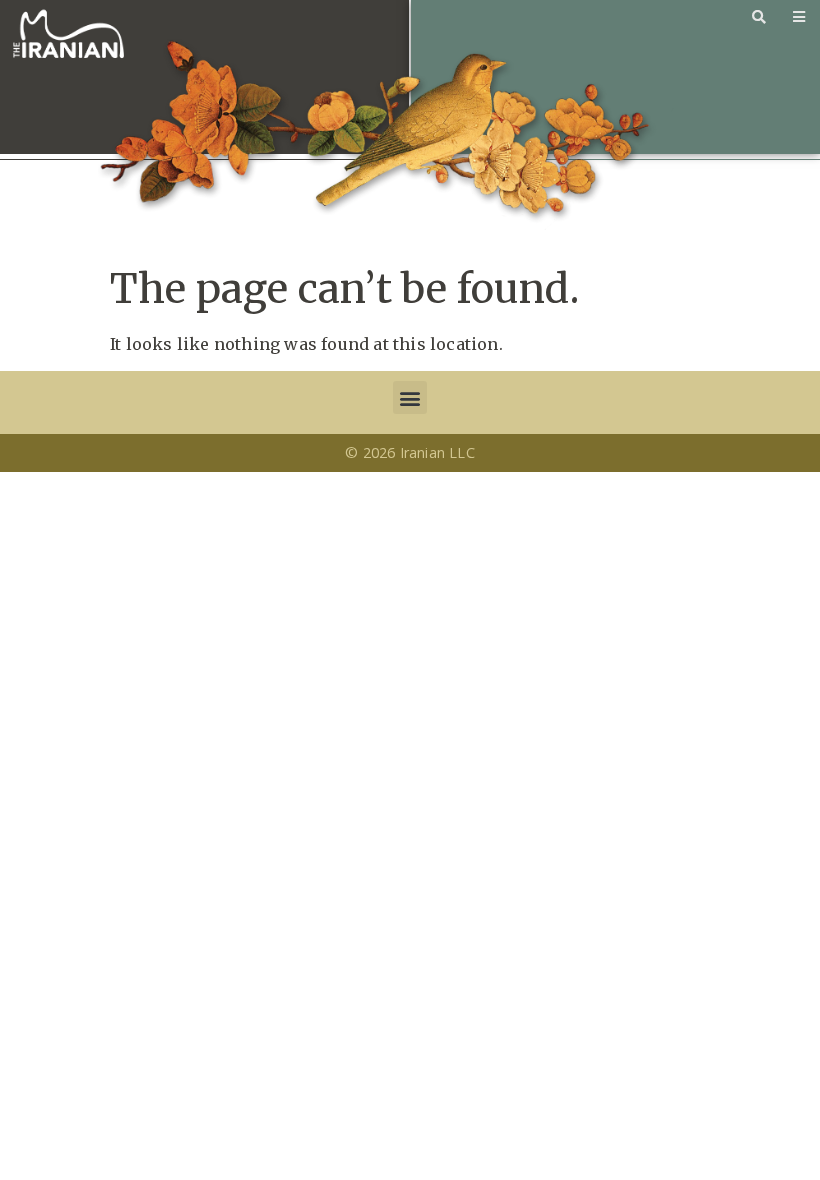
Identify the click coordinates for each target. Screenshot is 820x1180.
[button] (409, 397)
